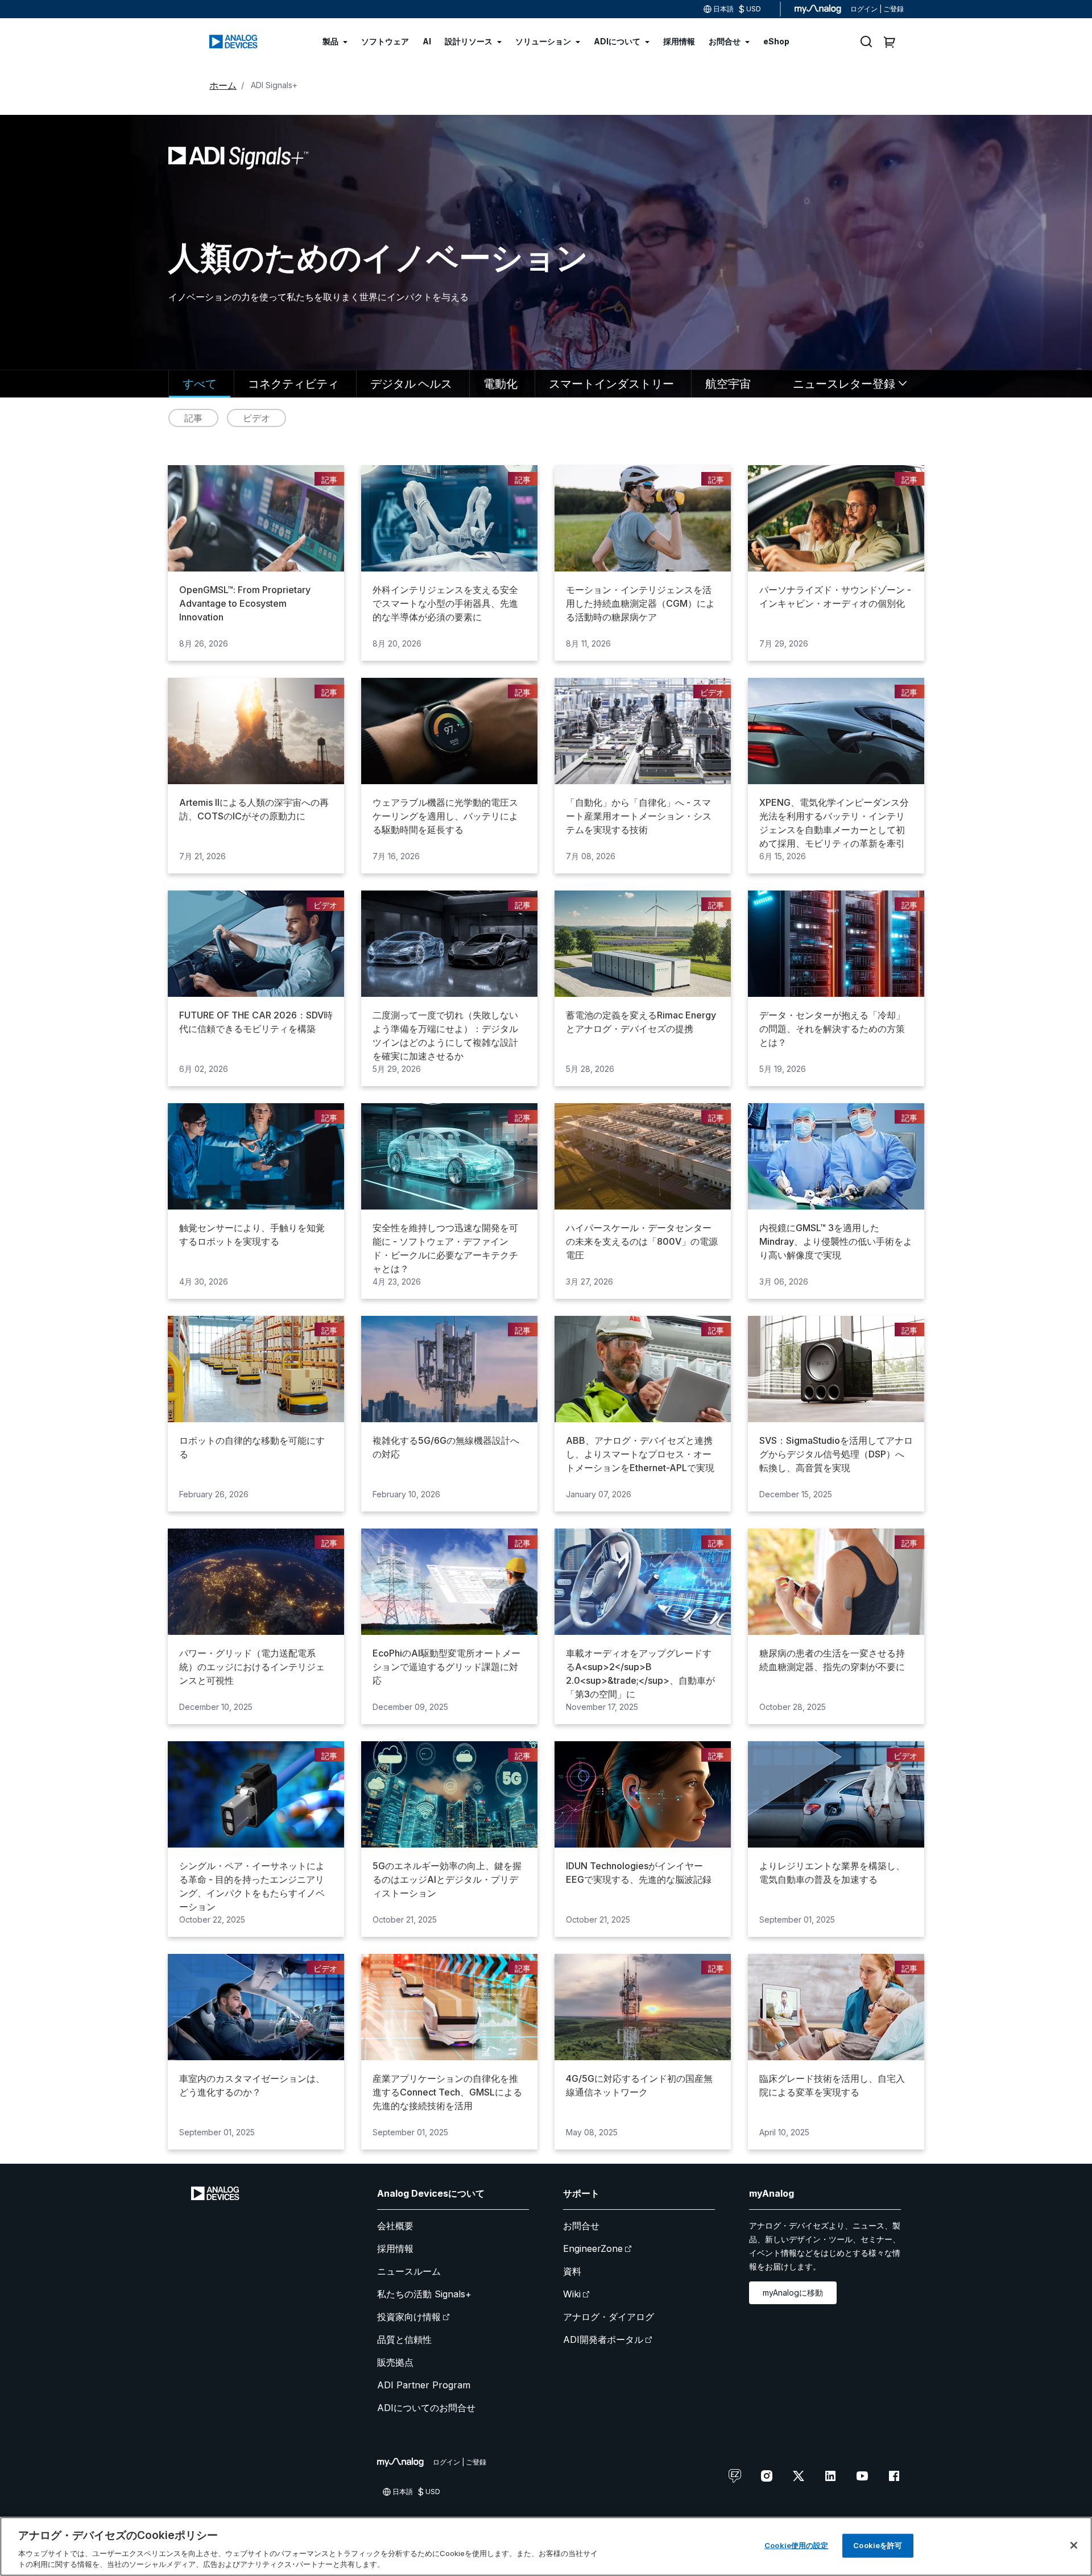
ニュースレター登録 (844, 383)
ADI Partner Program (424, 2385)
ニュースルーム (409, 2271)
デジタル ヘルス (411, 383)
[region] (546, 2546)
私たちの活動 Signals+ (424, 2294)
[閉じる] (1074, 2545)
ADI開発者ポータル (603, 2339)
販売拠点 (395, 2362)
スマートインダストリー (611, 383)
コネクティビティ (293, 383)
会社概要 (395, 2226)
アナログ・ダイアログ (609, 2317)
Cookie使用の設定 (796, 2545)
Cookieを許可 (878, 2545)
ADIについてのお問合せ (426, 2408)
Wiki (572, 2294)
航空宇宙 (728, 383)
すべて (200, 383)
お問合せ (581, 2226)
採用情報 (395, 2248)
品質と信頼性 (404, 2339)
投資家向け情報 (409, 2317)
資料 (572, 2271)
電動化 (500, 383)
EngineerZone (593, 2248)
